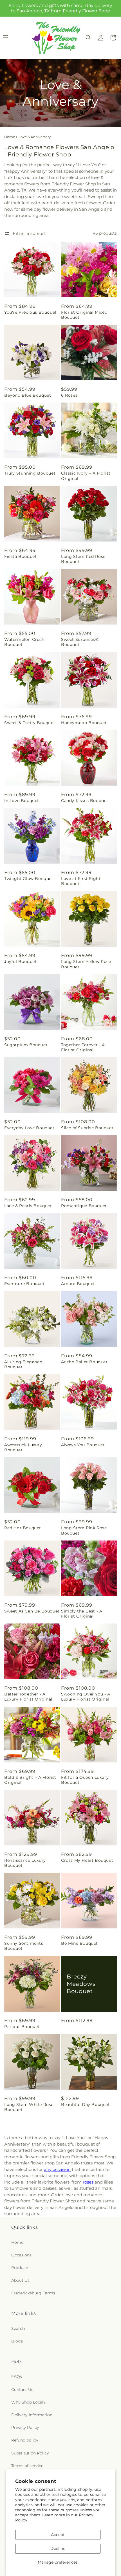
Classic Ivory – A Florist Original (86, 476)
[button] (88, 38)
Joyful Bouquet (20, 962)
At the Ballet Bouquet (84, 1362)
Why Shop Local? (28, 2402)
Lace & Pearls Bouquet (28, 1206)
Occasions (21, 2255)
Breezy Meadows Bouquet (81, 1984)
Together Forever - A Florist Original (83, 1047)
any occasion (57, 2169)
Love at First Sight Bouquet (81, 881)
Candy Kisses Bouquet (85, 801)
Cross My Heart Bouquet (87, 1860)
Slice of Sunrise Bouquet (87, 1128)
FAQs (17, 2377)
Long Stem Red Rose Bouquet (83, 559)
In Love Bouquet (22, 801)
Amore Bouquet (78, 1284)
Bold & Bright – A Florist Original (30, 1780)
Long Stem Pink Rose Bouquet (84, 1530)
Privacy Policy (25, 2427)
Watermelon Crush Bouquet (24, 642)
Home (10, 137)
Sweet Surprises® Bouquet (80, 642)
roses (88, 2182)
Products (20, 2268)
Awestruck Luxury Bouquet (23, 1447)
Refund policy (25, 2440)
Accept (58, 2535)
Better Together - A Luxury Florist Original (28, 1697)
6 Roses (69, 395)
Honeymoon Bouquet (84, 723)
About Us (20, 2280)
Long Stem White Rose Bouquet (29, 2107)
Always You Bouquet (83, 1445)
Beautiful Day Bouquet (86, 2105)
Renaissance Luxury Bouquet (25, 1863)
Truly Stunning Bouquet (30, 473)
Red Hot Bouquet (23, 1528)
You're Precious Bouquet (31, 312)
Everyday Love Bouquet (29, 1128)
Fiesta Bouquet (20, 556)
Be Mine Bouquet (79, 1943)
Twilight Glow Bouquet (29, 879)
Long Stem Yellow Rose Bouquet (86, 964)
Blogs (17, 2341)
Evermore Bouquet (24, 1284)
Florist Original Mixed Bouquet (84, 315)
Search (18, 2328)
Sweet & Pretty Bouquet (30, 723)
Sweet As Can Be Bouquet (32, 1611)
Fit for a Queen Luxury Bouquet (85, 1780)
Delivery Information (32, 2415)
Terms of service (27, 2466)
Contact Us (22, 2389)
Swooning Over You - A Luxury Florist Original (86, 1697)
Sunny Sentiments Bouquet (24, 1946)
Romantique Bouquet (84, 1206)
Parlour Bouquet (22, 2027)
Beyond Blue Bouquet (28, 395)
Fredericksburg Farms (33, 2293)
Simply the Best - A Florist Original (82, 1614)
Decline (58, 2548)
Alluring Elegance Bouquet (23, 1364)
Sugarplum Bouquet (26, 1045)
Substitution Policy (30, 2453)
